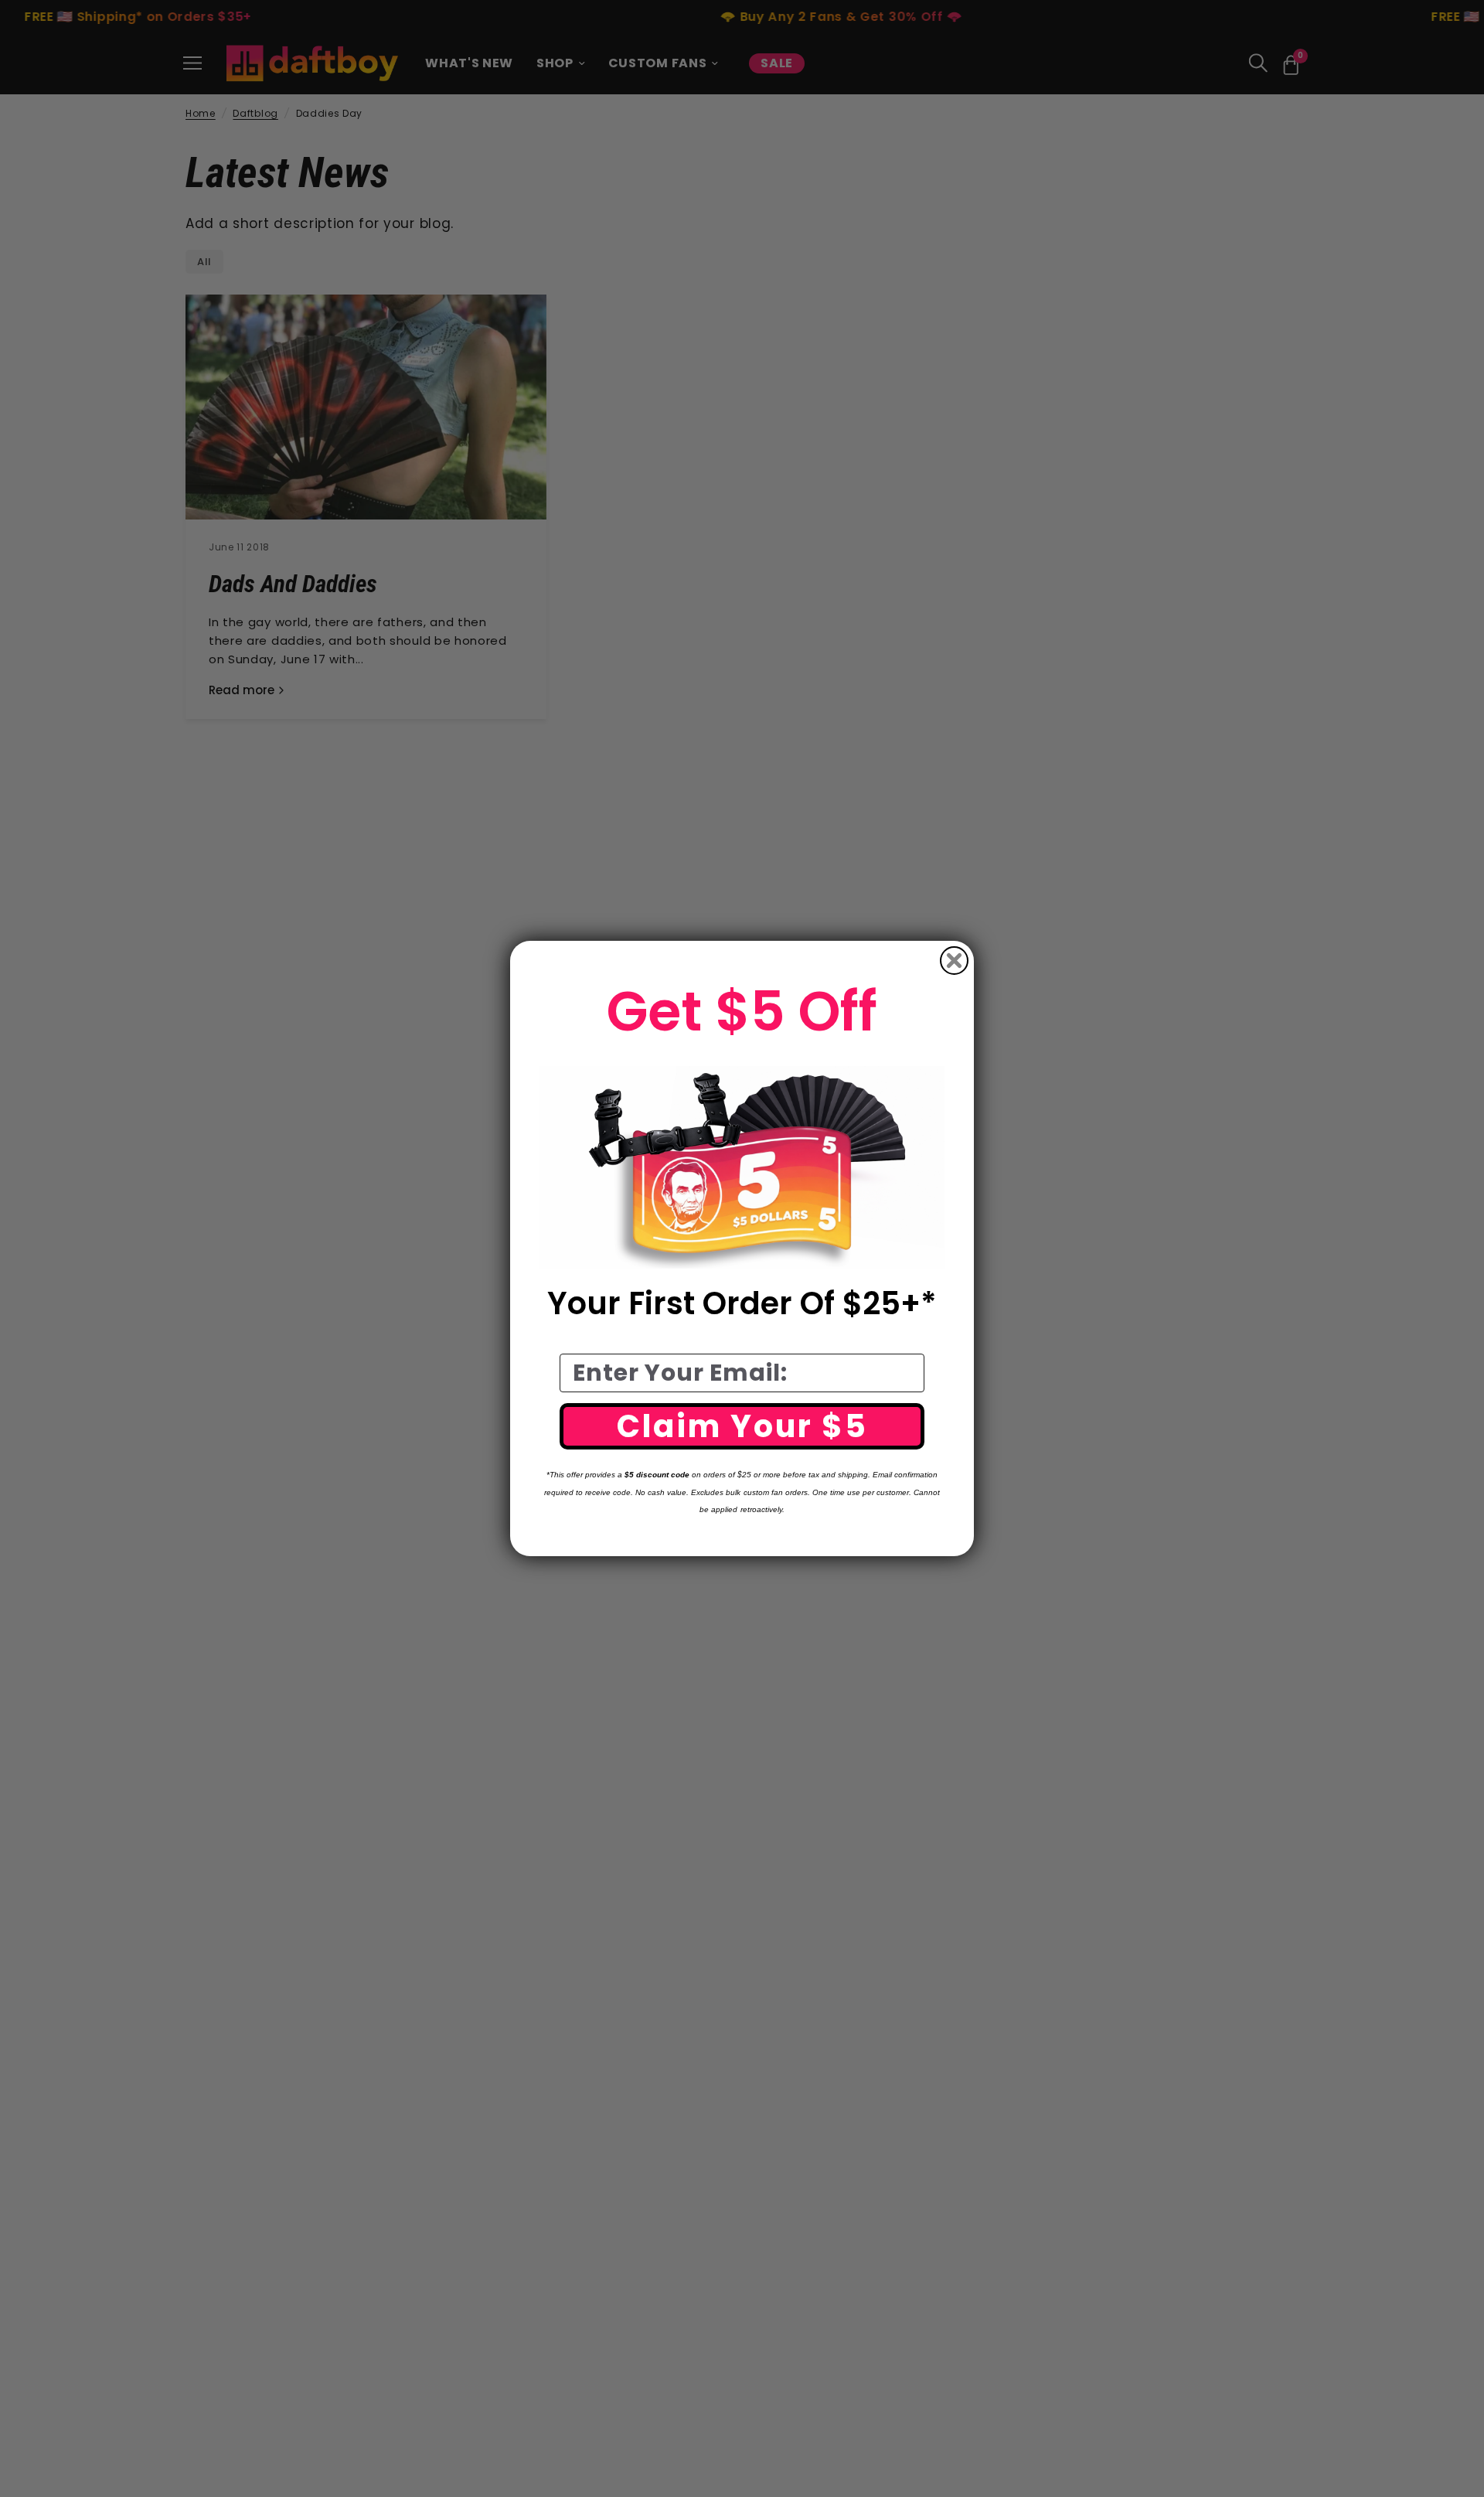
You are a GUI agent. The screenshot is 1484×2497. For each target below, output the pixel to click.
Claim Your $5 (742, 1426)
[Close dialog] (954, 961)
